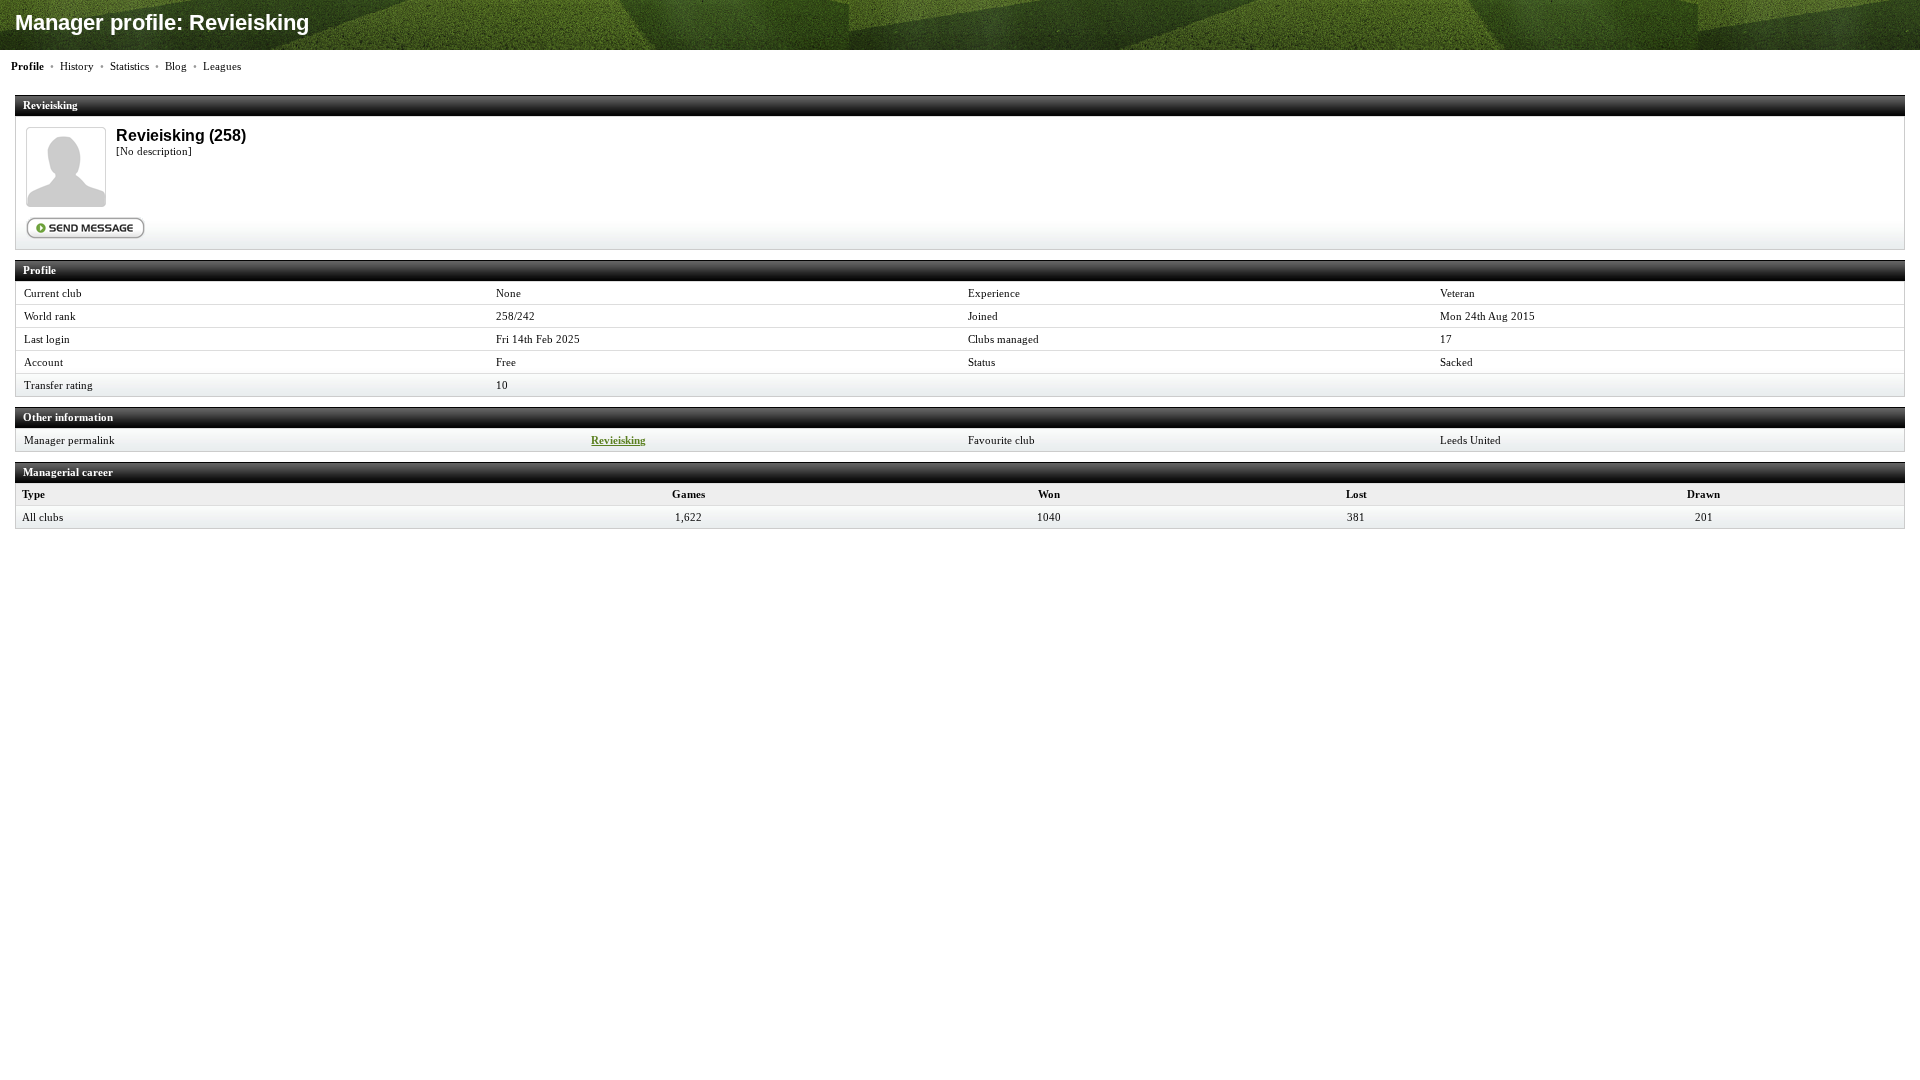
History (77, 66)
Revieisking (618, 440)
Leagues (222, 66)
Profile (27, 66)
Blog (176, 66)
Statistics (129, 66)
